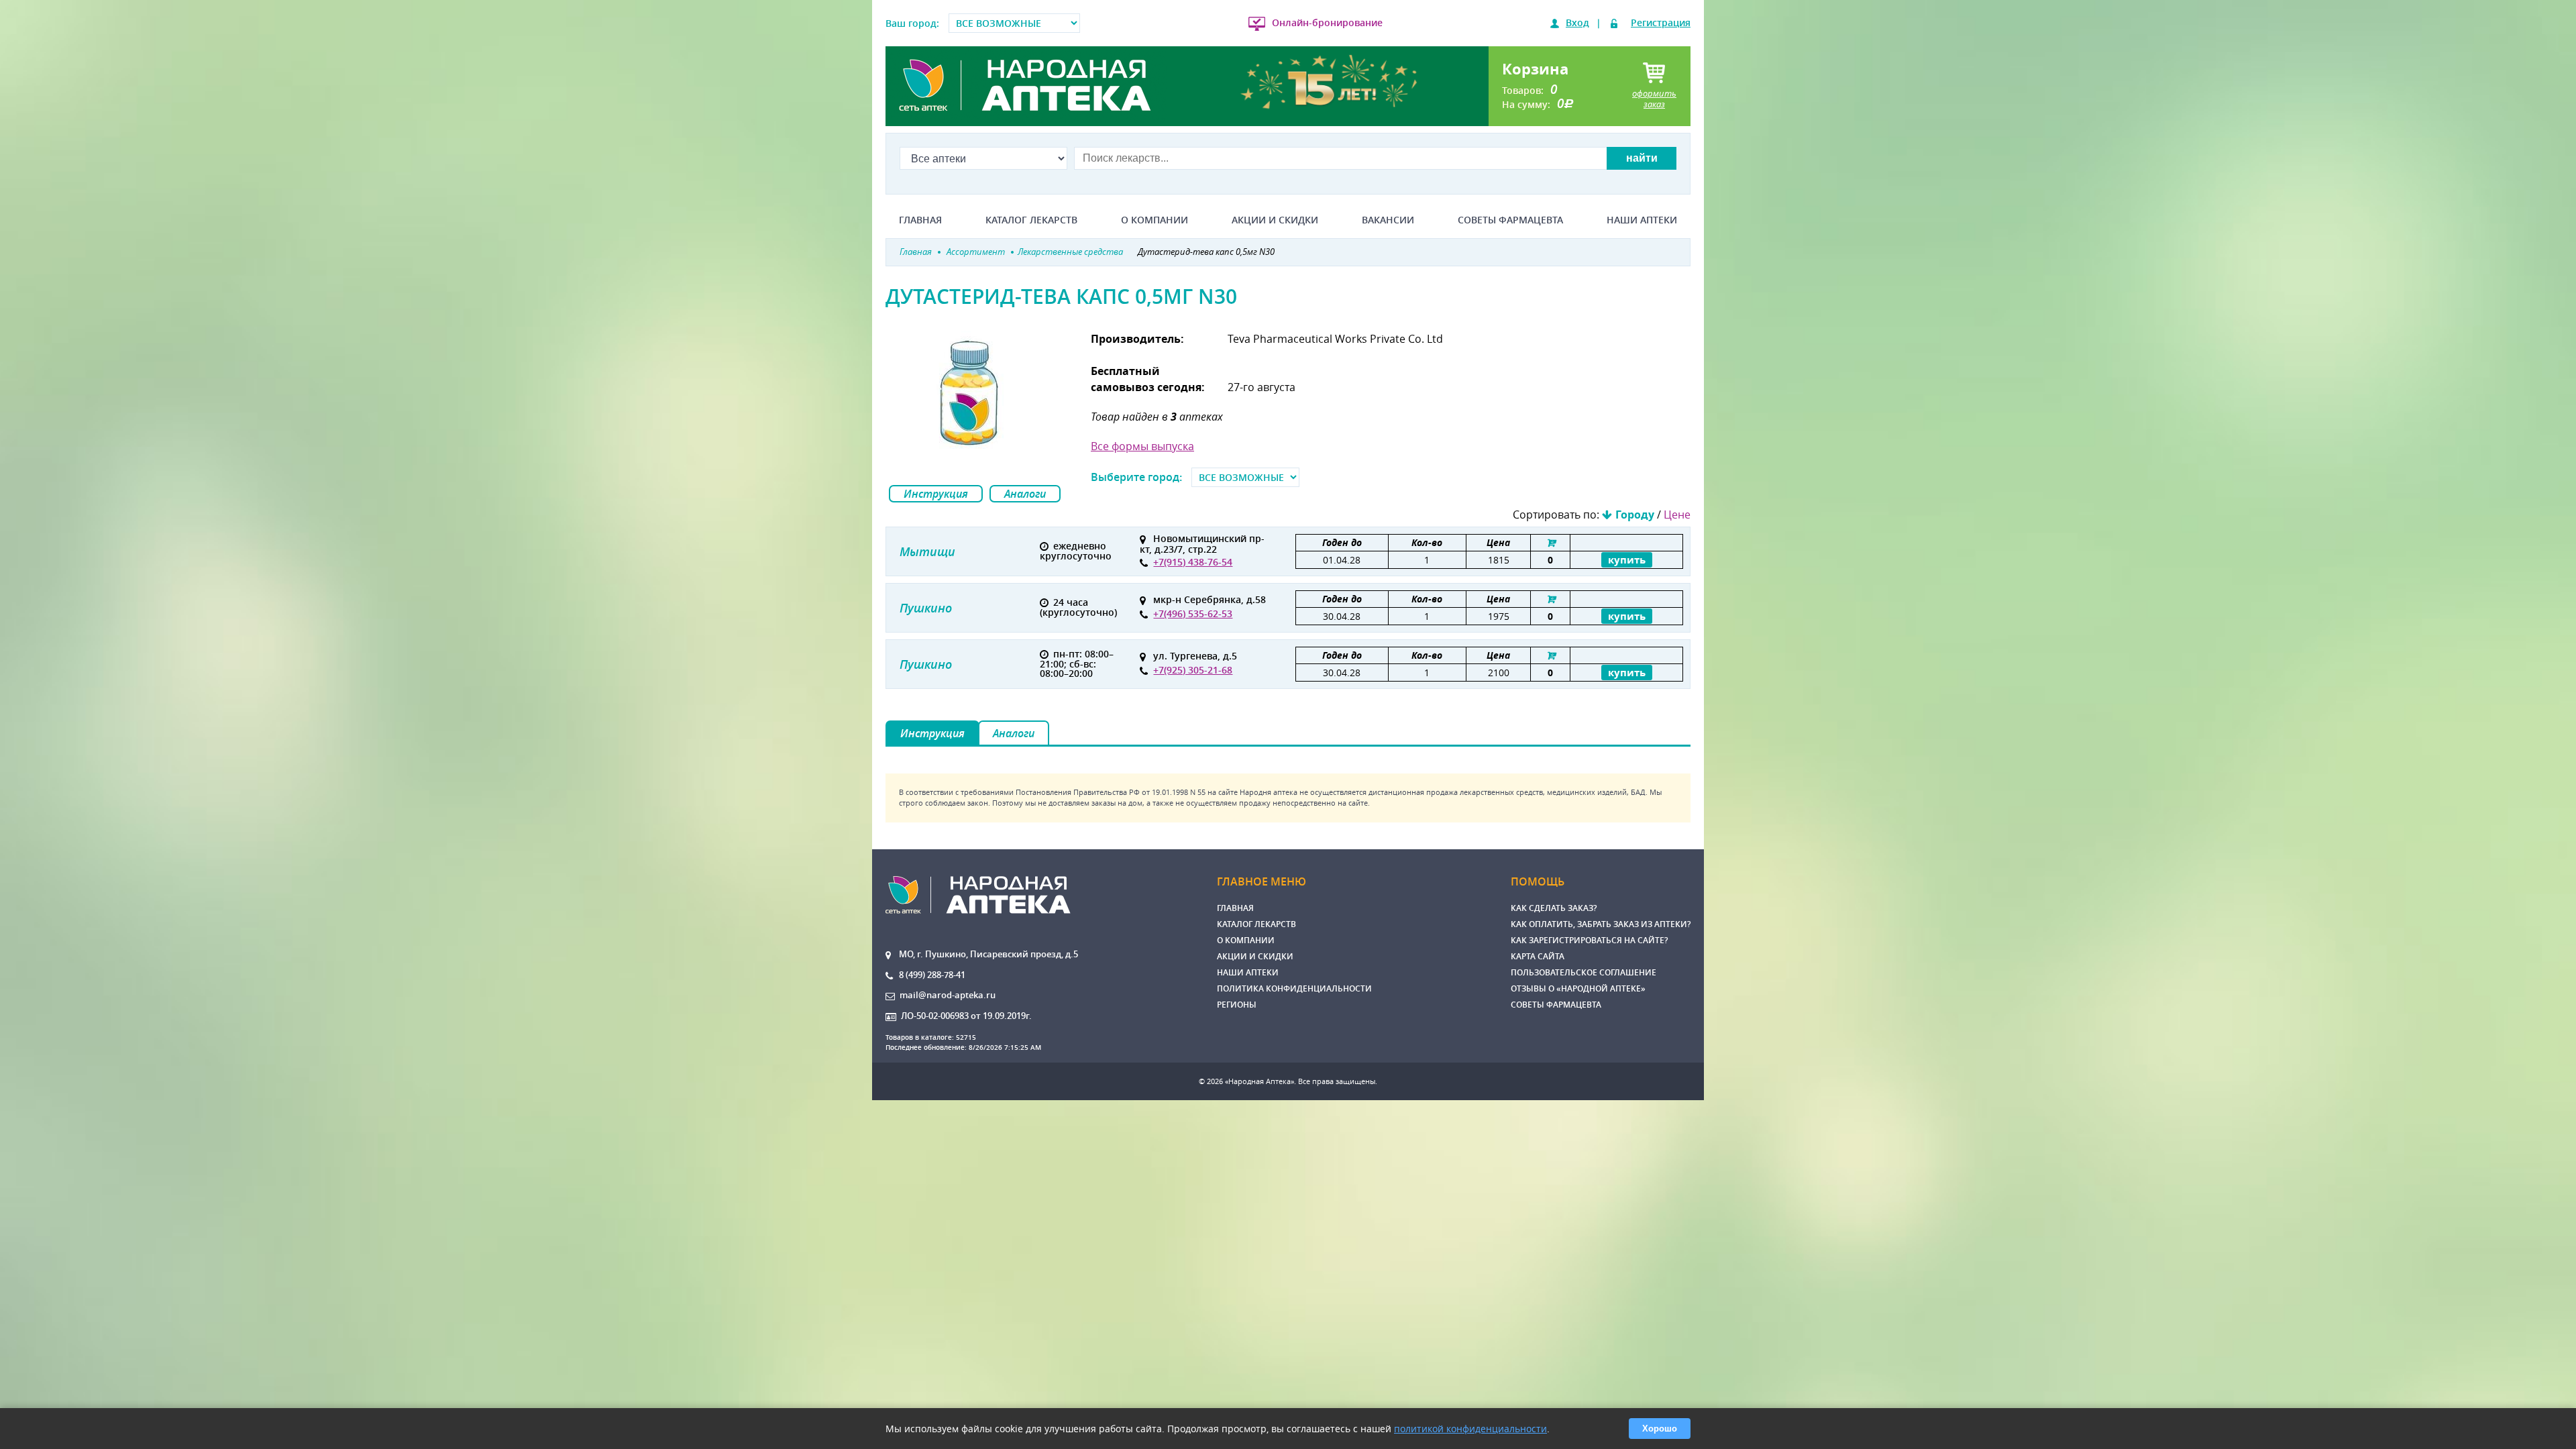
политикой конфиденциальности (1470, 1429)
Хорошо (1660, 1429)
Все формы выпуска (1142, 446)
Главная (920, 220)
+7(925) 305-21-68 (1193, 670)
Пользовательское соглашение (1584, 972)
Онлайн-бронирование (1327, 22)
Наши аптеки (1642, 220)
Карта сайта (1538, 956)
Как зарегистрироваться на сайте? (1589, 940)
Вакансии (1388, 220)
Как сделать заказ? (1554, 908)
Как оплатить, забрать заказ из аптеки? (1601, 924)
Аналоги (1025, 494)
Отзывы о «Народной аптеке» (1578, 988)
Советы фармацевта (1510, 220)
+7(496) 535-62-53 (1193, 613)
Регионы (1237, 1005)
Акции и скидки (1275, 220)
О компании (1155, 220)
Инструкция (936, 494)
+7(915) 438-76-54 (1193, 562)
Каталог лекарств (1031, 220)
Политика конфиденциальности (1294, 988)
